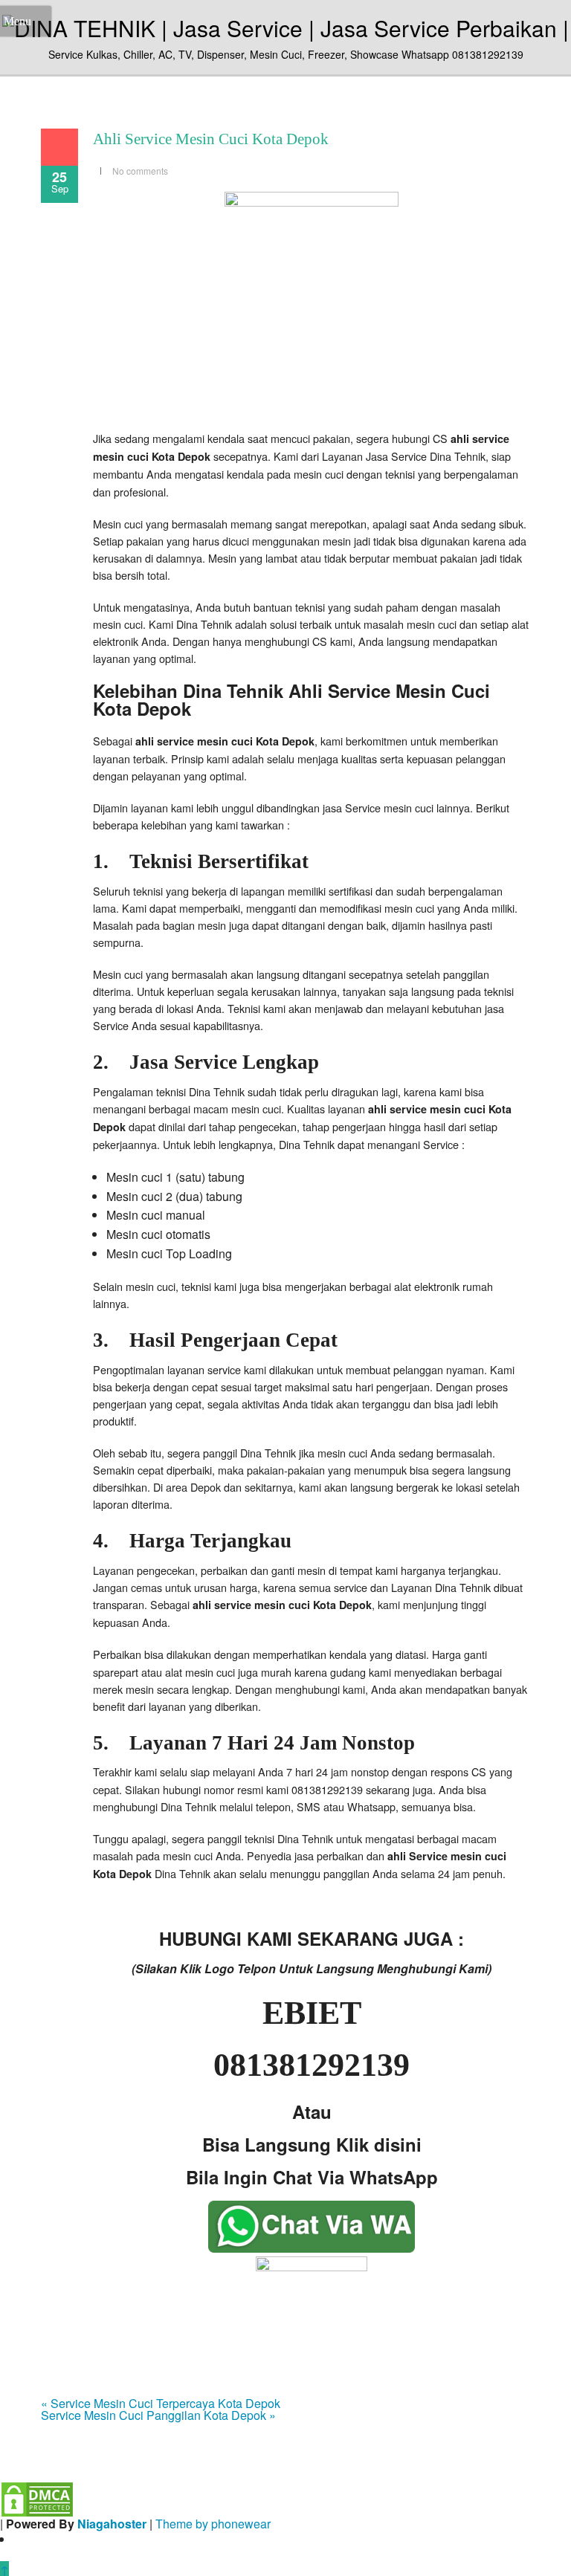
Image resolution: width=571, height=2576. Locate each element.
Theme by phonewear (213, 2524)
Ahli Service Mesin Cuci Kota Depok (211, 139)
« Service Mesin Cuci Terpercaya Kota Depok (161, 2403)
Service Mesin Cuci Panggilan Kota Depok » (158, 2415)
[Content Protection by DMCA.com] (37, 2498)
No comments (140, 171)
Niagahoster (112, 2524)
